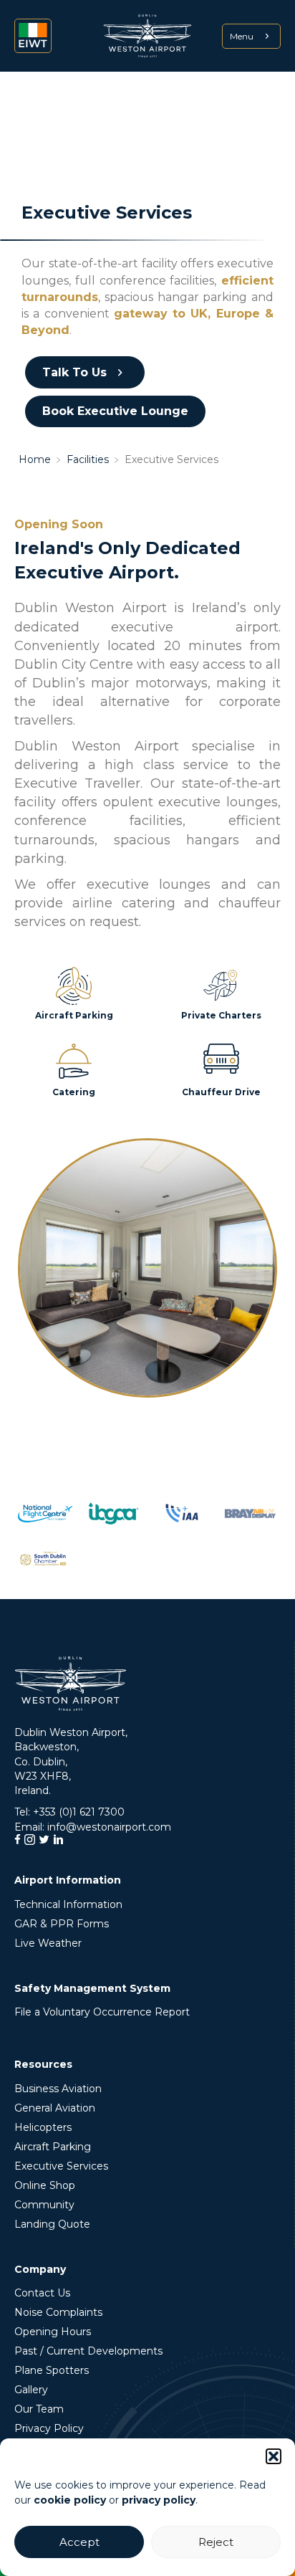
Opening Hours (53, 2332)
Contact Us (42, 2293)
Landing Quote (52, 2224)
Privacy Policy (49, 2428)
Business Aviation (58, 2089)
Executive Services (61, 2166)
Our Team (39, 2409)
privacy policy (159, 2500)
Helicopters (43, 2127)
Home (35, 459)
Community (44, 2205)
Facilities (88, 459)
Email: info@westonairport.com (93, 1827)
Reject (216, 2542)
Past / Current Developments (88, 2351)
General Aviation (55, 2108)
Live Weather (48, 1943)
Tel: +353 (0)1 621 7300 (69, 1812)
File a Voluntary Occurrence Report (102, 2012)
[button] (274, 2456)
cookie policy (70, 2500)
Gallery (31, 2390)
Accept (79, 2542)
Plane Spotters (52, 2370)
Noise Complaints (58, 2312)
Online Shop (45, 2185)
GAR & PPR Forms (62, 1924)
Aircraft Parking (53, 2147)
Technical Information (68, 1904)
